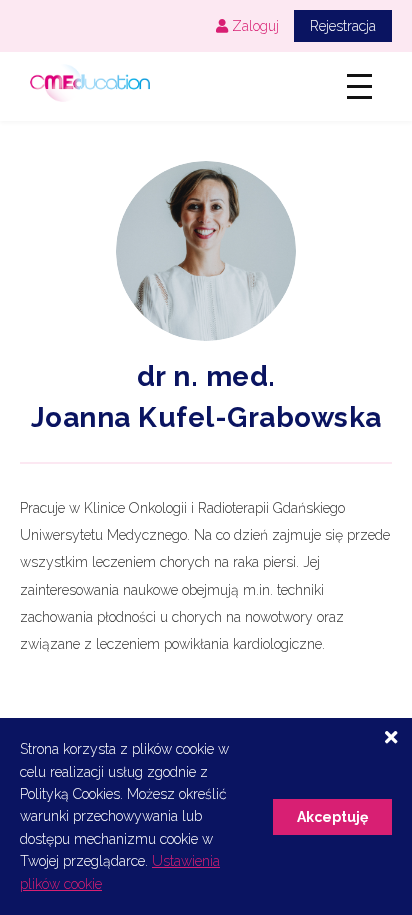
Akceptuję (332, 817)
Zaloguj (253, 26)
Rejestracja (343, 26)
